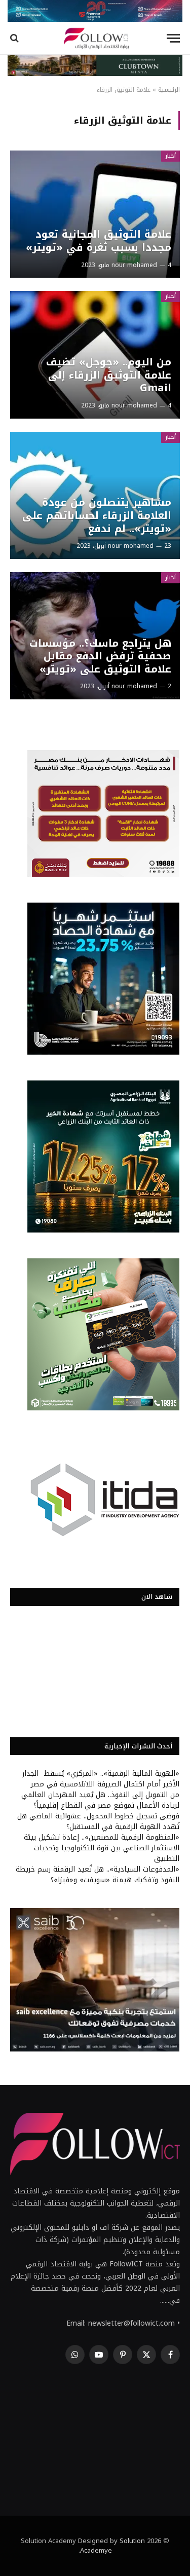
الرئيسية (169, 90)
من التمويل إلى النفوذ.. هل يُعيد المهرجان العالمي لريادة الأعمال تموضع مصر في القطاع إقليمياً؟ (100, 1800)
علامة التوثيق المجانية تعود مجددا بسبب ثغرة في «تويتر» (99, 241)
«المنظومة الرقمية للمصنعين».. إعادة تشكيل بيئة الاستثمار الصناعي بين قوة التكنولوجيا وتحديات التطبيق (102, 1848)
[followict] (95, 38)
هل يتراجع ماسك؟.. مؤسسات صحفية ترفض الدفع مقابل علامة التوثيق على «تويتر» (100, 656)
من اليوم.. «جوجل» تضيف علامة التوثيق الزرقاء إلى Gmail (109, 375)
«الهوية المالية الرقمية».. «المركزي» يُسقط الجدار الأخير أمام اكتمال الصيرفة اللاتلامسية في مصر (101, 1779)
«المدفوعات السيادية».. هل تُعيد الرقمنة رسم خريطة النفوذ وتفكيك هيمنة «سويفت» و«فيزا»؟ (98, 1875)
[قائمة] (173, 38)
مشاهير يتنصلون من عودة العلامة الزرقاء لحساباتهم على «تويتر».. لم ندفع (97, 515)
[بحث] (15, 38)
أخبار (170, 156)
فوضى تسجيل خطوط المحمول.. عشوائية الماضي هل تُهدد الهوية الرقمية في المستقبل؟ (98, 1821)
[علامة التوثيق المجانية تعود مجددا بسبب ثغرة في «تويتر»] (95, 214)
